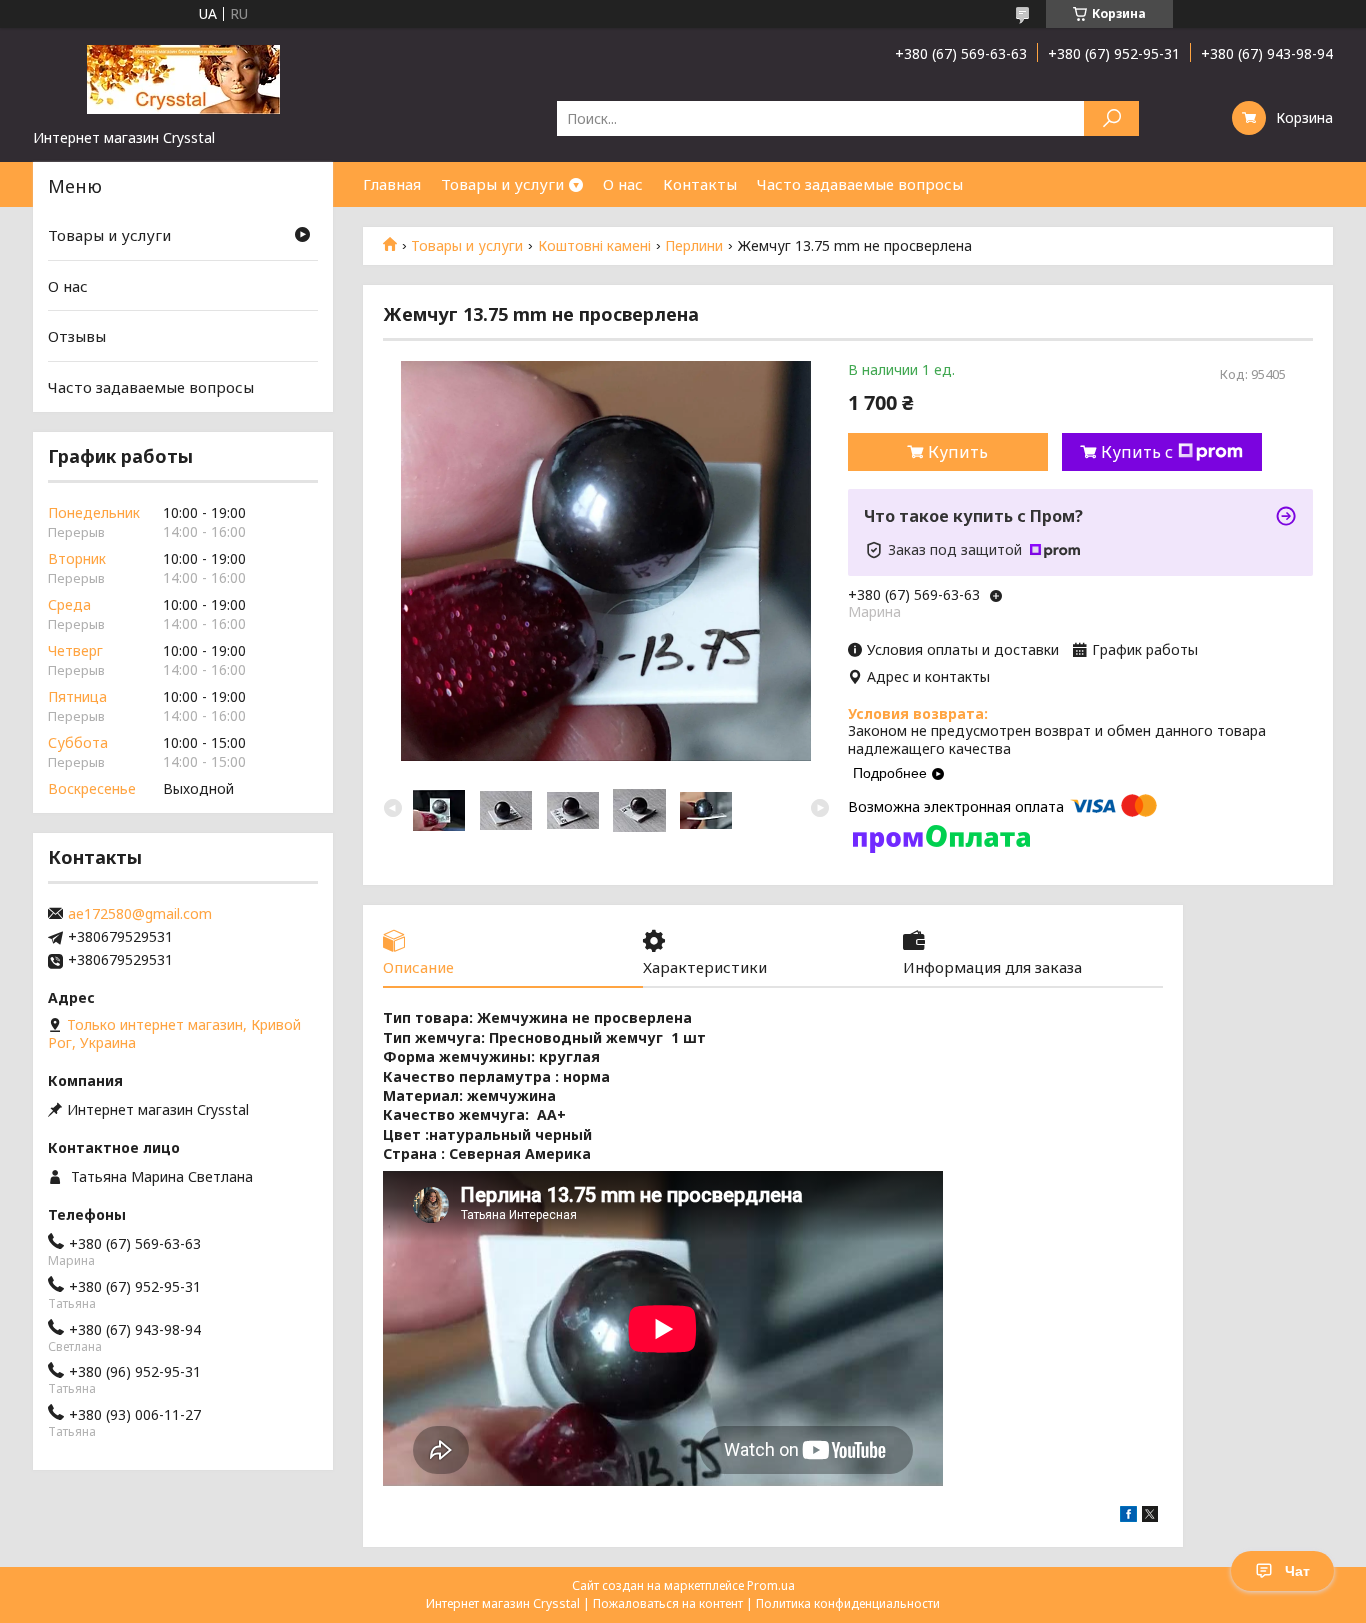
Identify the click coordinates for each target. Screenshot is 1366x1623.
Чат (1297, 1571)
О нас (623, 184)
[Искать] (1111, 118)
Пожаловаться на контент (668, 1603)
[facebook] (1128, 1516)
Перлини (694, 246)
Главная (392, 184)
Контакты (700, 184)
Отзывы (77, 336)
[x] (1150, 1516)
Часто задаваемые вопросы (860, 184)
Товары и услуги (502, 184)
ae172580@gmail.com (140, 914)
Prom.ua (771, 1585)
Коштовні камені (594, 246)
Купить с (1137, 452)
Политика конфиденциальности (848, 1603)
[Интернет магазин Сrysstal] (183, 78)
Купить (958, 452)
